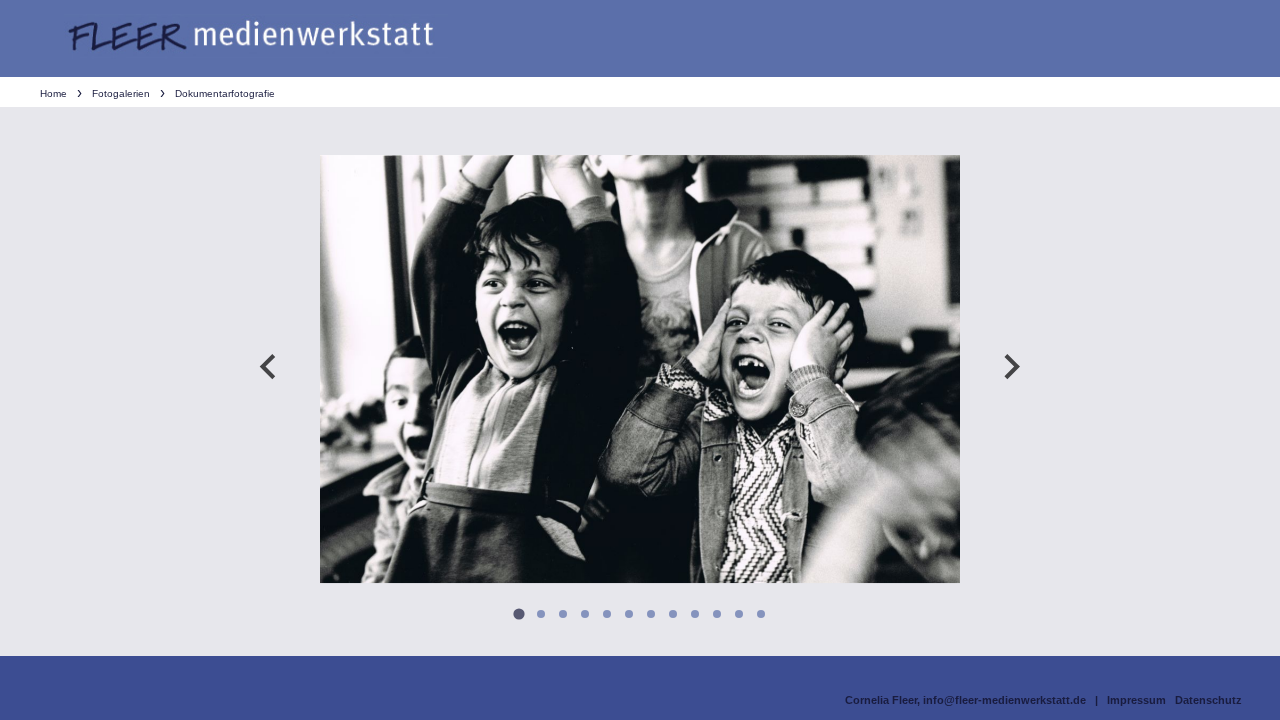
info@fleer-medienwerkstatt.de (1004, 700)
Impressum (1136, 700)
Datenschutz (1208, 700)
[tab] (518, 613)
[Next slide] (1010, 366)
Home (53, 93)
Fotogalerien (121, 93)
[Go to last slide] (269, 366)
